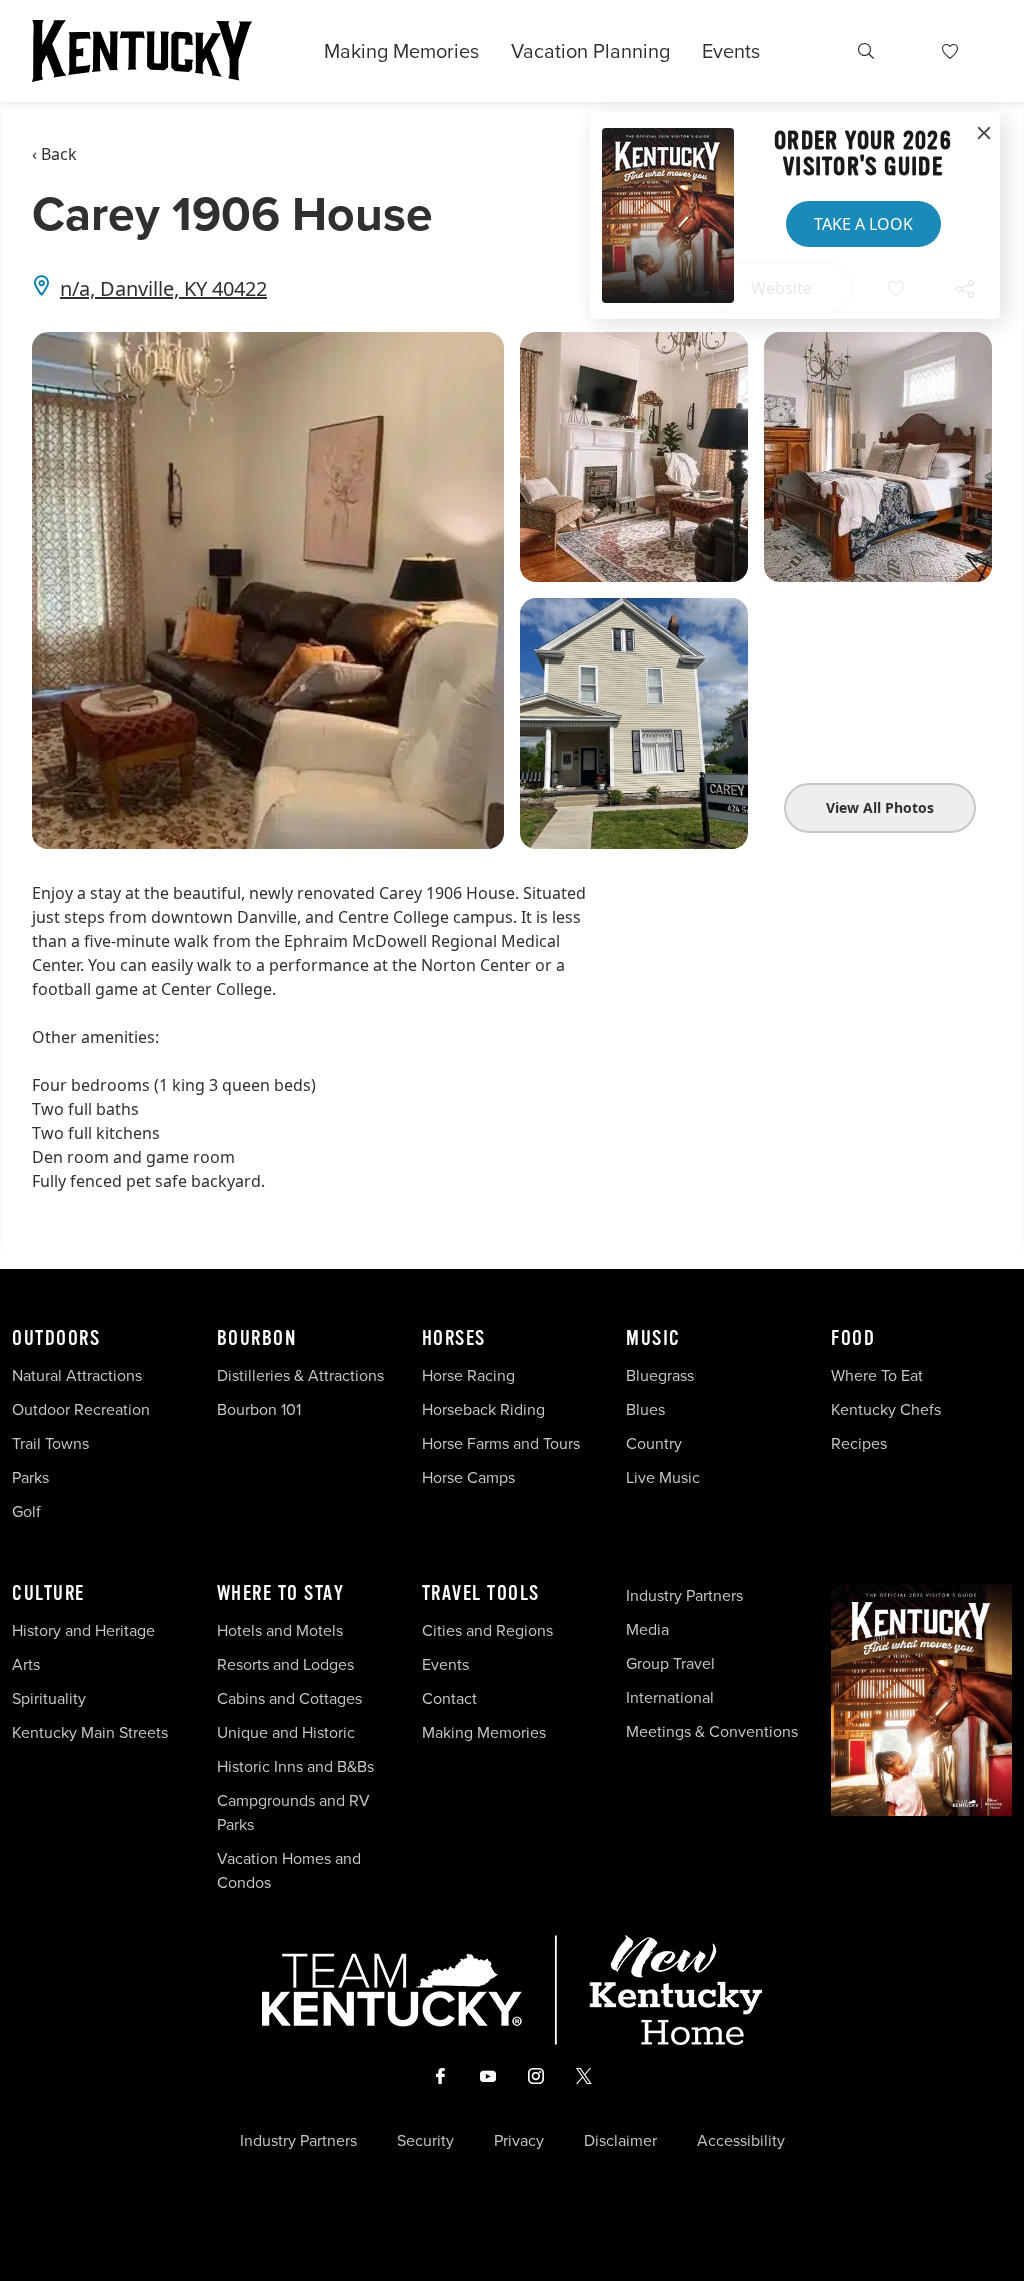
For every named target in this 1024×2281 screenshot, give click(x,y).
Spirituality (51, 1698)
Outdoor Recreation (81, 1409)
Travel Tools (481, 1594)
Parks (30, 1477)
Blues (645, 1409)
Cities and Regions (487, 1630)
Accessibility (741, 2141)
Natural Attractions (77, 1375)
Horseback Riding (483, 1409)
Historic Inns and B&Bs (295, 1766)
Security (425, 2141)
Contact (449, 1698)
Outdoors (56, 1339)
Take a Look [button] (863, 224)
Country (654, 1443)
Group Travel (670, 1663)
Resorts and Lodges (285, 1664)
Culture (48, 1594)
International (670, 1697)
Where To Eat (877, 1375)
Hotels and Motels (280, 1630)
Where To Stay (281, 1594)
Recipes (861, 1443)
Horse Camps (468, 1477)
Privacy (519, 2141)
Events (731, 51)
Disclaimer (620, 2141)
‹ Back (54, 154)
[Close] (984, 134)
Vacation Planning (590, 51)
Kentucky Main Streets (90, 1732)
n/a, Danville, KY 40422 (163, 288)
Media (647, 1629)
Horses (454, 1339)
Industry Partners (684, 1595)
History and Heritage (85, 1630)
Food (853, 1339)
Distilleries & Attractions (300, 1375)
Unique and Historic (286, 1732)
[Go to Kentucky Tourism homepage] (142, 51)
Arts (26, 1664)
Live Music (663, 1477)
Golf (26, 1511)
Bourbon (257, 1339)
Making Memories (401, 51)
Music (653, 1339)
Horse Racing (468, 1375)
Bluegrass (660, 1375)
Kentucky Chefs (886, 1409)
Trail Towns (50, 1443)
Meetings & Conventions (712, 1731)
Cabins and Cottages (289, 1698)
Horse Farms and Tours (501, 1443)
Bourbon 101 (259, 1409)
